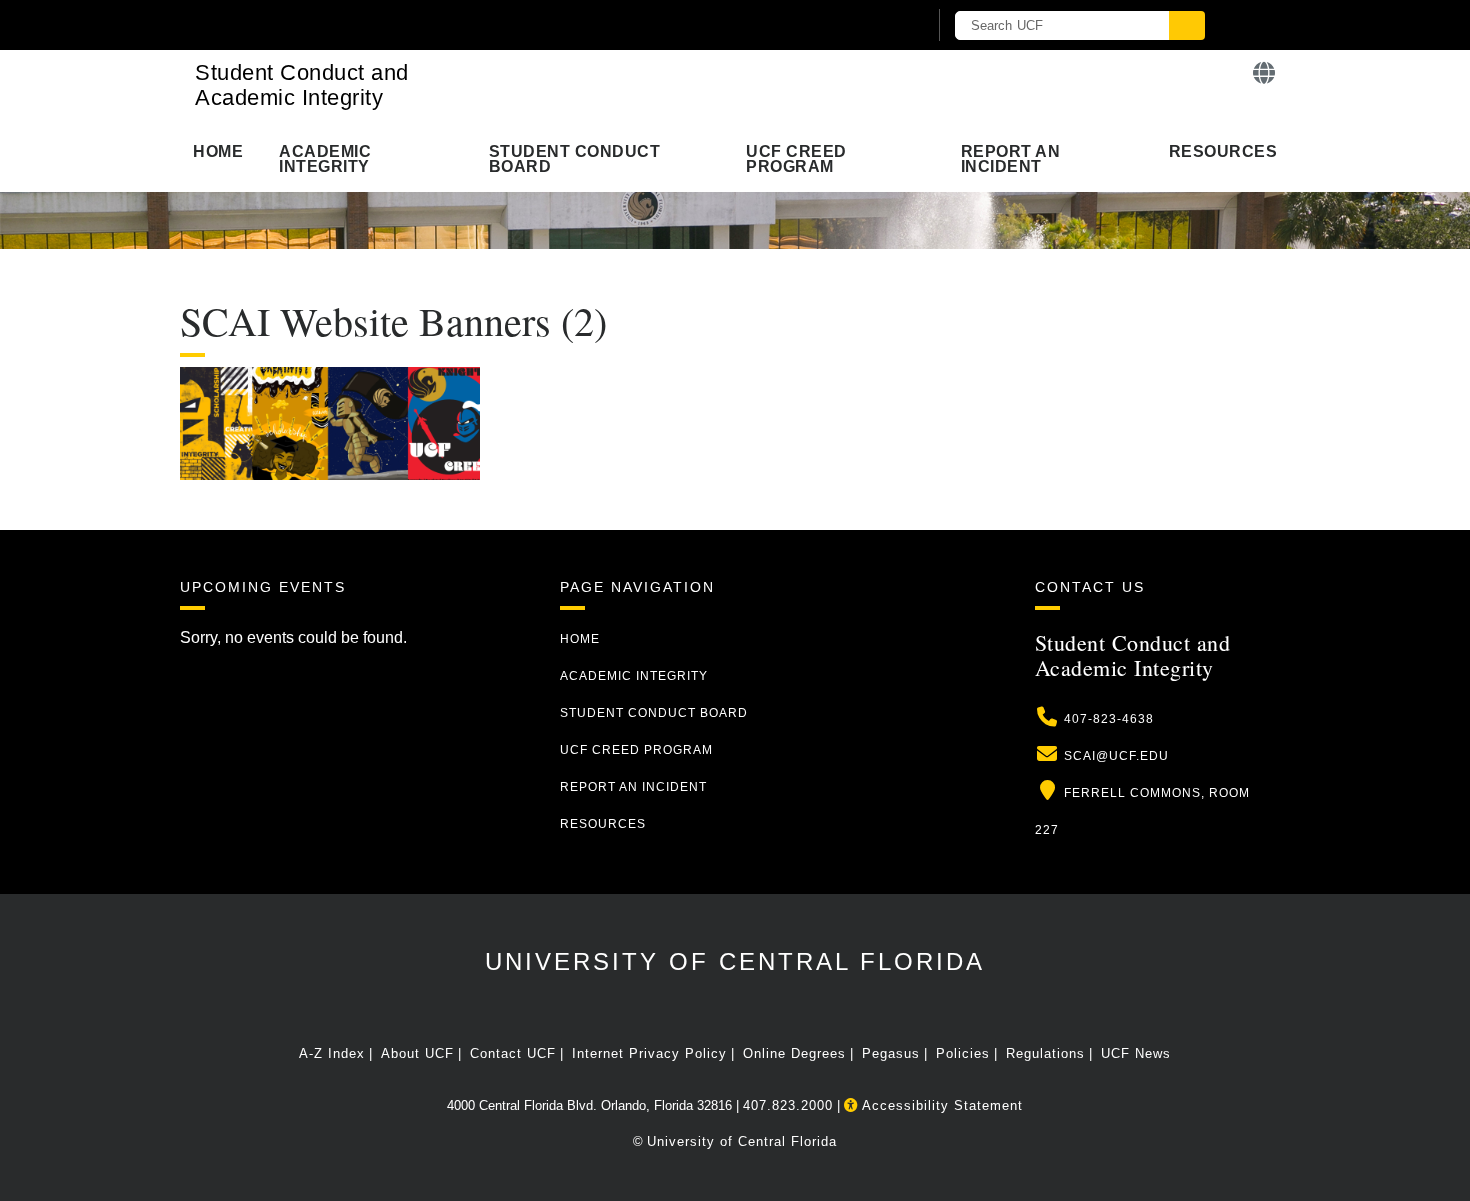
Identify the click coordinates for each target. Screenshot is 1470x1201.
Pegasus (891, 1053)
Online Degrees (794, 1053)
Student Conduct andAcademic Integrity (302, 85)
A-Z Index (332, 1053)
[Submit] (1187, 25)
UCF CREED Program (796, 159)
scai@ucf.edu (1116, 756)
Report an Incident (1011, 159)
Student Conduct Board (575, 159)
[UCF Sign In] (862, 26)
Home (218, 151)
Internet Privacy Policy (649, 1053)
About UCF (417, 1053)
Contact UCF (513, 1053)
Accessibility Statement (940, 1105)
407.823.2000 (788, 1105)
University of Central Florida (735, 961)
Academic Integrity (325, 159)
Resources (1223, 151)
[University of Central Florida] (413, 24)
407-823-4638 (1109, 719)
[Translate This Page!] (1264, 73)
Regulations (1045, 1053)
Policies (963, 1053)
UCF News (1136, 1053)
